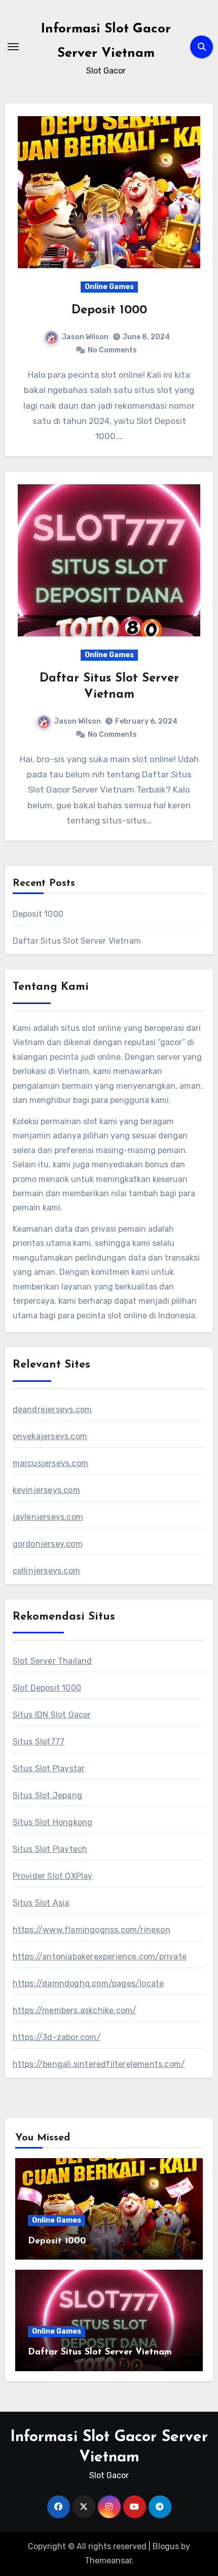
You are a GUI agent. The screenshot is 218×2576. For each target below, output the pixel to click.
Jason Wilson (85, 337)
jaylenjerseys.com (48, 1517)
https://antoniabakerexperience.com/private (100, 1957)
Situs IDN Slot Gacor (52, 1715)
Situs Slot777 (39, 1742)
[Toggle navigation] (13, 47)
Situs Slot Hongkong (53, 1822)
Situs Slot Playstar (49, 1768)
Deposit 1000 (109, 310)
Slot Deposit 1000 (47, 1688)
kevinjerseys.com (46, 1490)
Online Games (109, 287)
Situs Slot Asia (41, 1903)
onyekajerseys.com (50, 1436)
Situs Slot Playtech (50, 1849)
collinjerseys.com (46, 1571)
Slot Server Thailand (52, 1661)
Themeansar (108, 2561)
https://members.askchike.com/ (75, 2010)
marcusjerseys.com (50, 1463)
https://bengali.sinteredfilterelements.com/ (99, 2064)
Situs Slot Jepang (47, 1795)
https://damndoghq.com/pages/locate (88, 1983)
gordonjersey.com (48, 1544)
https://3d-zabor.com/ (57, 2037)
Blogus (166, 2546)
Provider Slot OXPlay (53, 1876)
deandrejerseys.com (52, 1409)
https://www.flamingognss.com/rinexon (92, 1930)
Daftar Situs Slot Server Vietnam (77, 941)
